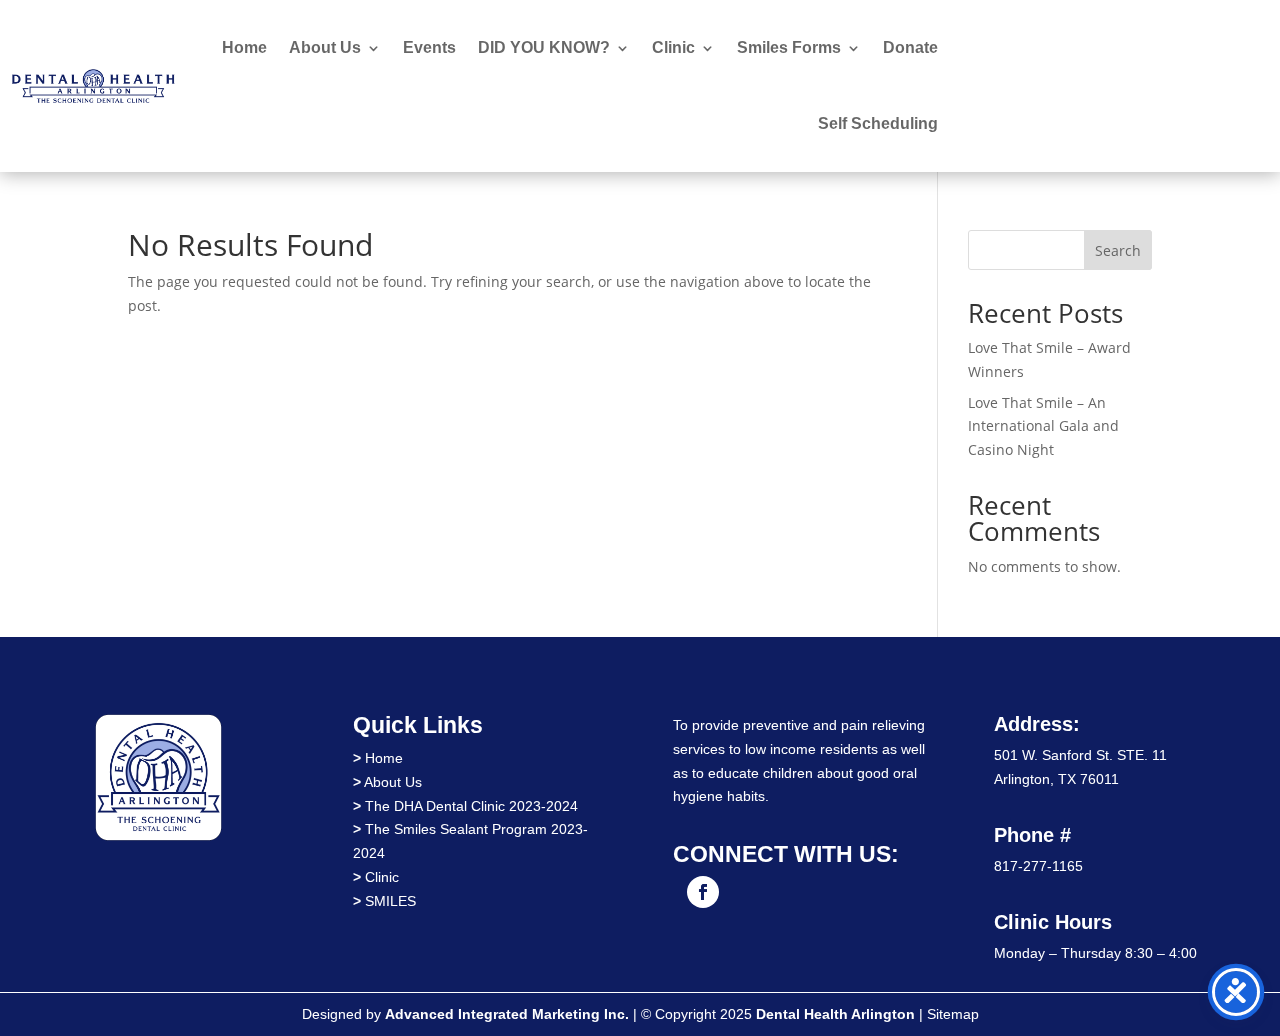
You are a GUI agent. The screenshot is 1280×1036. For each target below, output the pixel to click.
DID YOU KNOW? (544, 47)
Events (429, 47)
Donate (910, 47)
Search (1118, 250)
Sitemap (953, 1014)
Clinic (673, 47)
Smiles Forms (789, 47)
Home (244, 47)
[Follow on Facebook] (703, 892)
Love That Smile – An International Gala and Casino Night (1043, 426)
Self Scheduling (878, 123)
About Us (325, 47)
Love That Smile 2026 (1138, 86)
